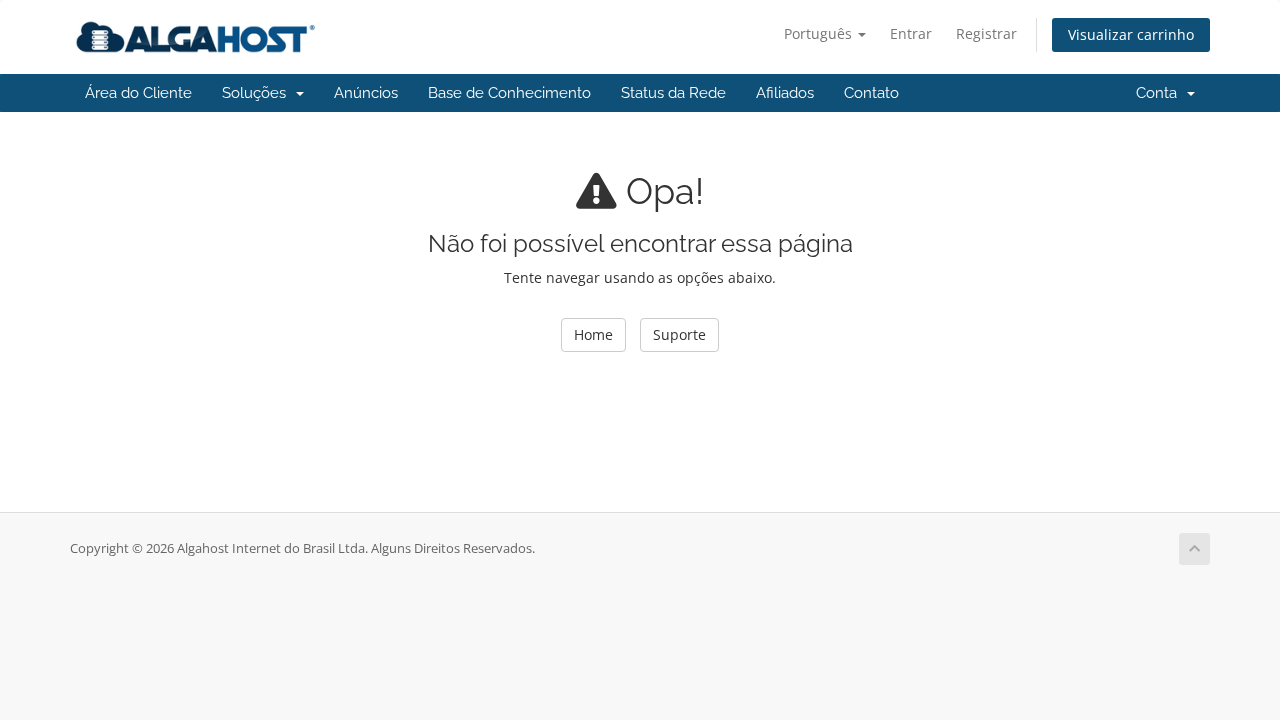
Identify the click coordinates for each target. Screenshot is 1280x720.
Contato (871, 93)
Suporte (679, 334)
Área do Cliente (138, 93)
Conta (1160, 93)
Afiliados (785, 93)
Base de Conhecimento (509, 93)
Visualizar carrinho (1131, 34)
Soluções (258, 93)
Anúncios (366, 93)
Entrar (911, 33)
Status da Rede (673, 93)
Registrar (986, 33)
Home (593, 334)
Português (820, 33)
